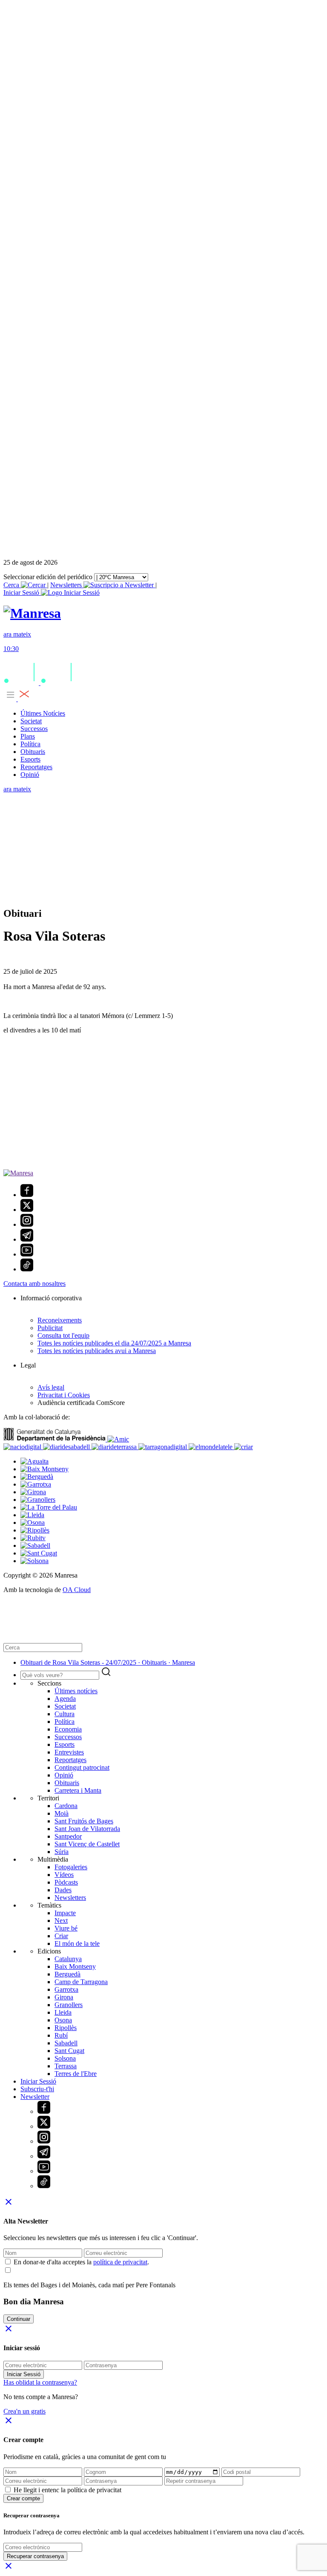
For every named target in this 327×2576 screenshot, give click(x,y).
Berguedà (67, 1974)
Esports (30, 759)
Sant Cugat (69, 2051)
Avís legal (51, 1387)
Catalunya (68, 1959)
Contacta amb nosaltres (34, 1284)
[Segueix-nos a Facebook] (27, 1195)
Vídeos (64, 1875)
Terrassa (66, 2066)
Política (30, 744)
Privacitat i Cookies (64, 1395)
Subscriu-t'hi (37, 2089)
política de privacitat (120, 2262)
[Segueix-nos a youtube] (27, 1254)
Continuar (19, 2319)
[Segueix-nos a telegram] (27, 1239)
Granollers (69, 2005)
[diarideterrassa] (115, 1447)
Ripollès (66, 2028)
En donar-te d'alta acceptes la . (81, 2262)
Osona (63, 2020)
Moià (62, 1813)
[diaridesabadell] (67, 1447)
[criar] (244, 1447)
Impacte (65, 1913)
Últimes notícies (76, 1691)
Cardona (66, 1806)
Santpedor (68, 1836)
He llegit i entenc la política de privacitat (67, 2490)
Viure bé (66, 1928)
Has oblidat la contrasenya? (40, 2382)
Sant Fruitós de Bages (84, 1821)
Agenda (65, 1699)
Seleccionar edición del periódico (48, 577)
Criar (61, 1936)
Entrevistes (69, 1752)
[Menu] (17, 699)
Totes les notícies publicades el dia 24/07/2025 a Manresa (114, 1343)
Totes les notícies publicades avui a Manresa (97, 1351)
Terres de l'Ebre (76, 2074)
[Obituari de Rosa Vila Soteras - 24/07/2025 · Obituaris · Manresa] (32, 613)
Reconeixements (60, 1320)
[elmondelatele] (211, 1447)
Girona (64, 1997)
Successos (34, 729)
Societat (31, 721)
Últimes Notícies (43, 713)
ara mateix (17, 789)
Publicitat (50, 1328)
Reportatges (36, 767)
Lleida (63, 2012)
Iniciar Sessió (38, 2081)
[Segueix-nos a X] (27, 1210)
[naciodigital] (23, 1447)
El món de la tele (77, 1943)
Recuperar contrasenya (35, 2556)
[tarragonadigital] (163, 1447)
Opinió (30, 775)
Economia (68, 1729)
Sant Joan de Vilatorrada (87, 1829)
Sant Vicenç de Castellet (87, 1844)
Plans (28, 736)
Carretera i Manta (78, 1790)
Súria (62, 1852)
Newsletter (35, 2097)
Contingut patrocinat (82, 1767)
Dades (63, 1890)
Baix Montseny (75, 1966)
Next (61, 1921)
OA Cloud (77, 1590)
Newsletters (67, 585)
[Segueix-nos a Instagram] (27, 1224)
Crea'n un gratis (24, 2411)
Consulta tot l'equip (63, 1335)
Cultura (65, 1714)
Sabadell (66, 2043)
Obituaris (33, 752)
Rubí (61, 2035)
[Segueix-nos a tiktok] (27, 1269)
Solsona (65, 2058)
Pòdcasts (66, 1882)
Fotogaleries (71, 1867)
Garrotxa (66, 1989)
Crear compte (23, 2498)
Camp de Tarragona (81, 1982)
